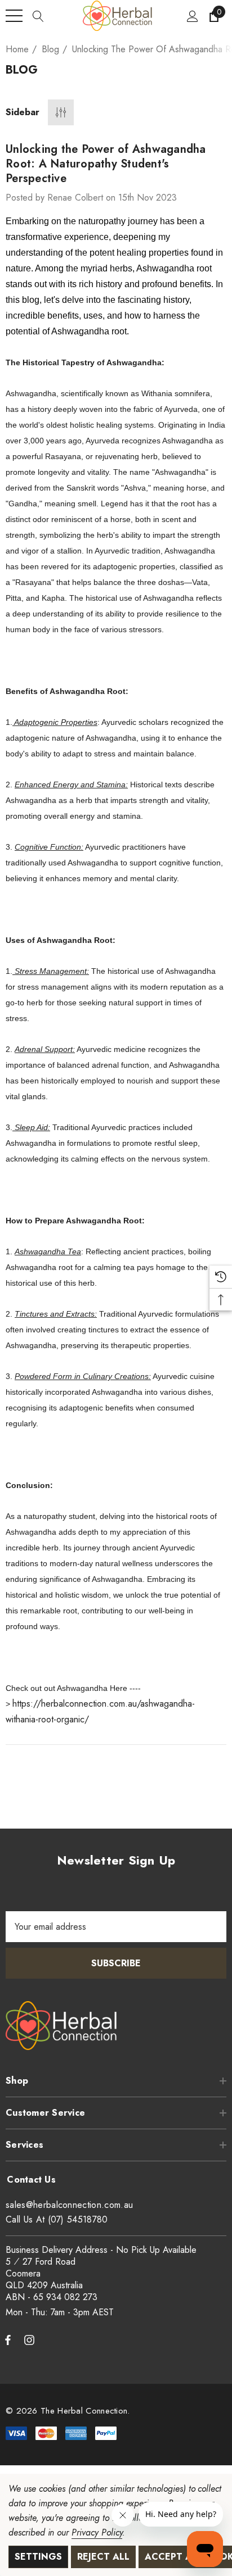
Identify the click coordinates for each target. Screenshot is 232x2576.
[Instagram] (31, 2339)
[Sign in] (192, 16)
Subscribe (116, 1963)
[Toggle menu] (14, 16)
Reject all (103, 2557)
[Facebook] (8, 2339)
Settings (38, 2557)
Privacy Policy (97, 2532)
